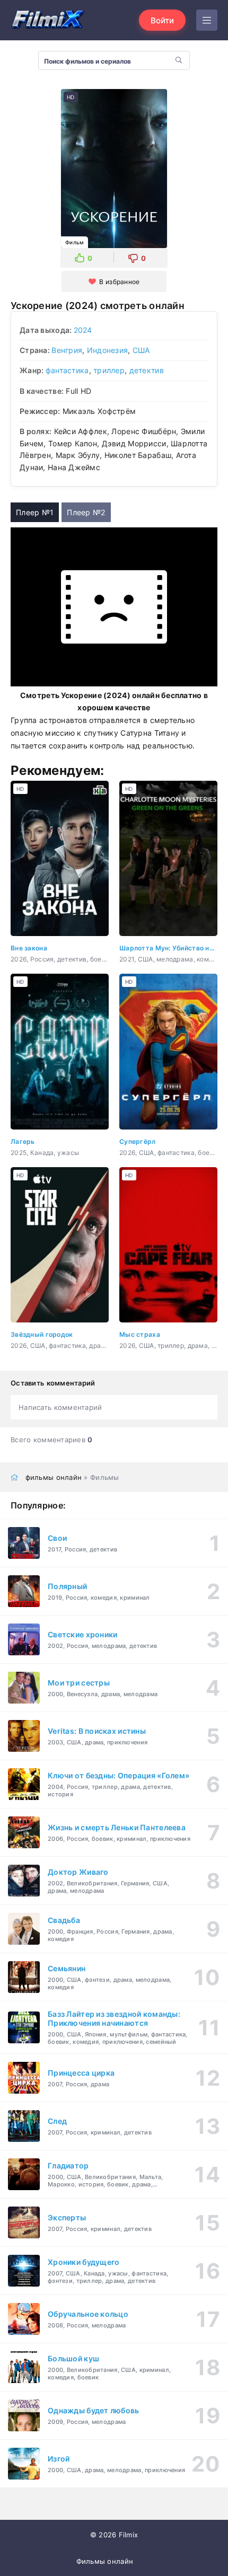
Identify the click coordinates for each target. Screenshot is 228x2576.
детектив (147, 370)
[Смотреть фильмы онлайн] (48, 20)
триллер (109, 370)
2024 (83, 330)
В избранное (119, 282)
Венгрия (67, 350)
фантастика (67, 370)
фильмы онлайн (54, 1477)
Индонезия (108, 350)
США (141, 350)
